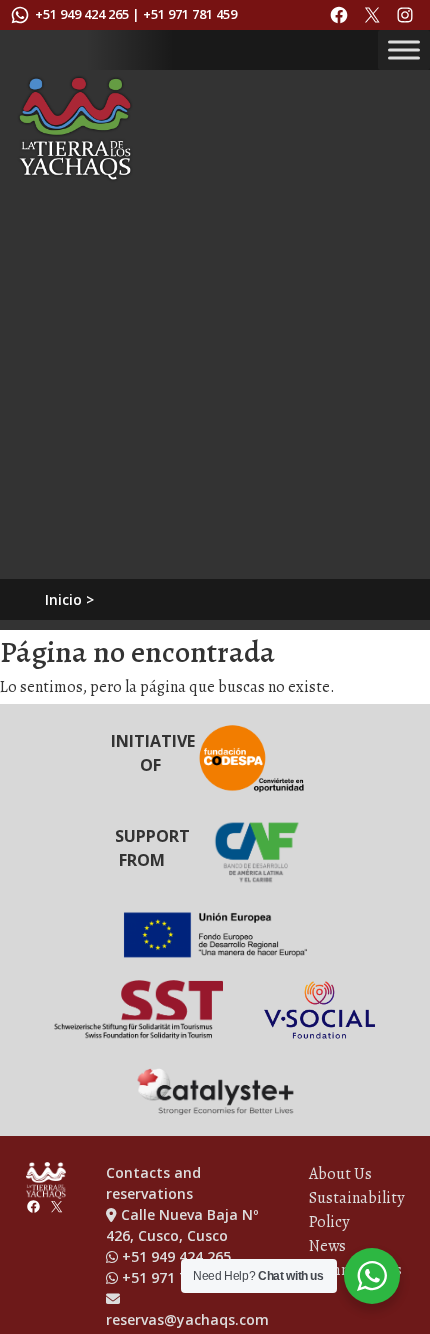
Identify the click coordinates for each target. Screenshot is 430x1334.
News (327, 1246)
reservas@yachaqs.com (187, 1319)
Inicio (63, 599)
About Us (340, 1174)
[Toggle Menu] (404, 49)
